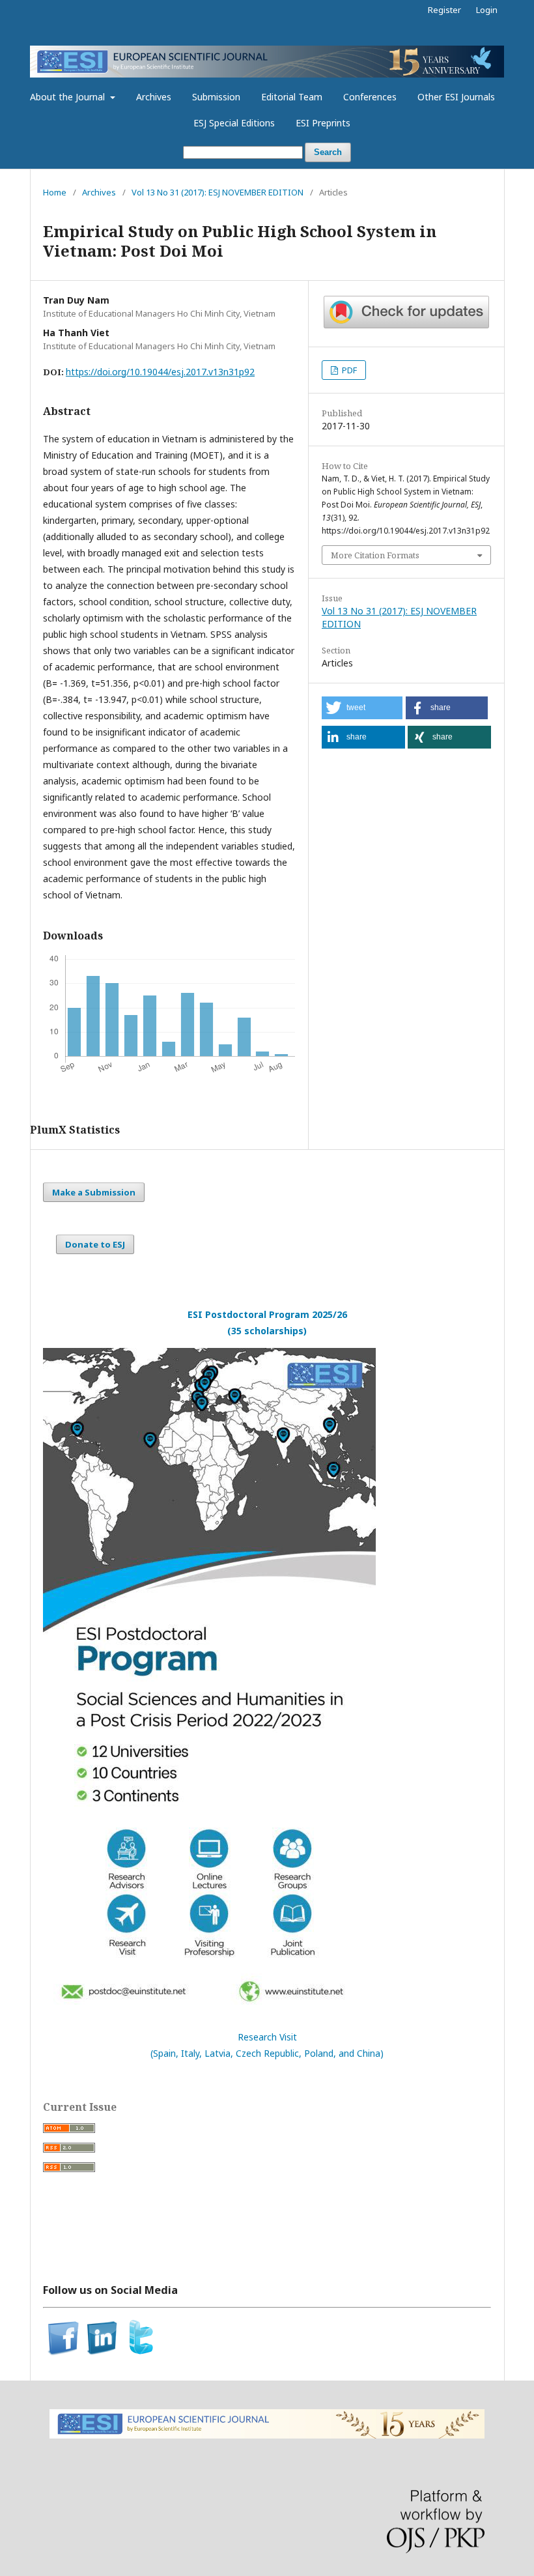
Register (444, 10)
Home (55, 192)
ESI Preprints (323, 123)
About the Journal (69, 97)
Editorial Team (292, 97)
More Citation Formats (375, 555)
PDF (348, 370)
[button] (362, 708)
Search (328, 152)
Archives (154, 97)
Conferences (370, 97)
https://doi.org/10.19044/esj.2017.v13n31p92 (160, 372)
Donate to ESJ (95, 1244)
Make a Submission (94, 1192)
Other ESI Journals (456, 97)
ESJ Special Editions (234, 123)
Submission (216, 97)
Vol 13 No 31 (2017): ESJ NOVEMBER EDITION (218, 192)
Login (487, 10)
